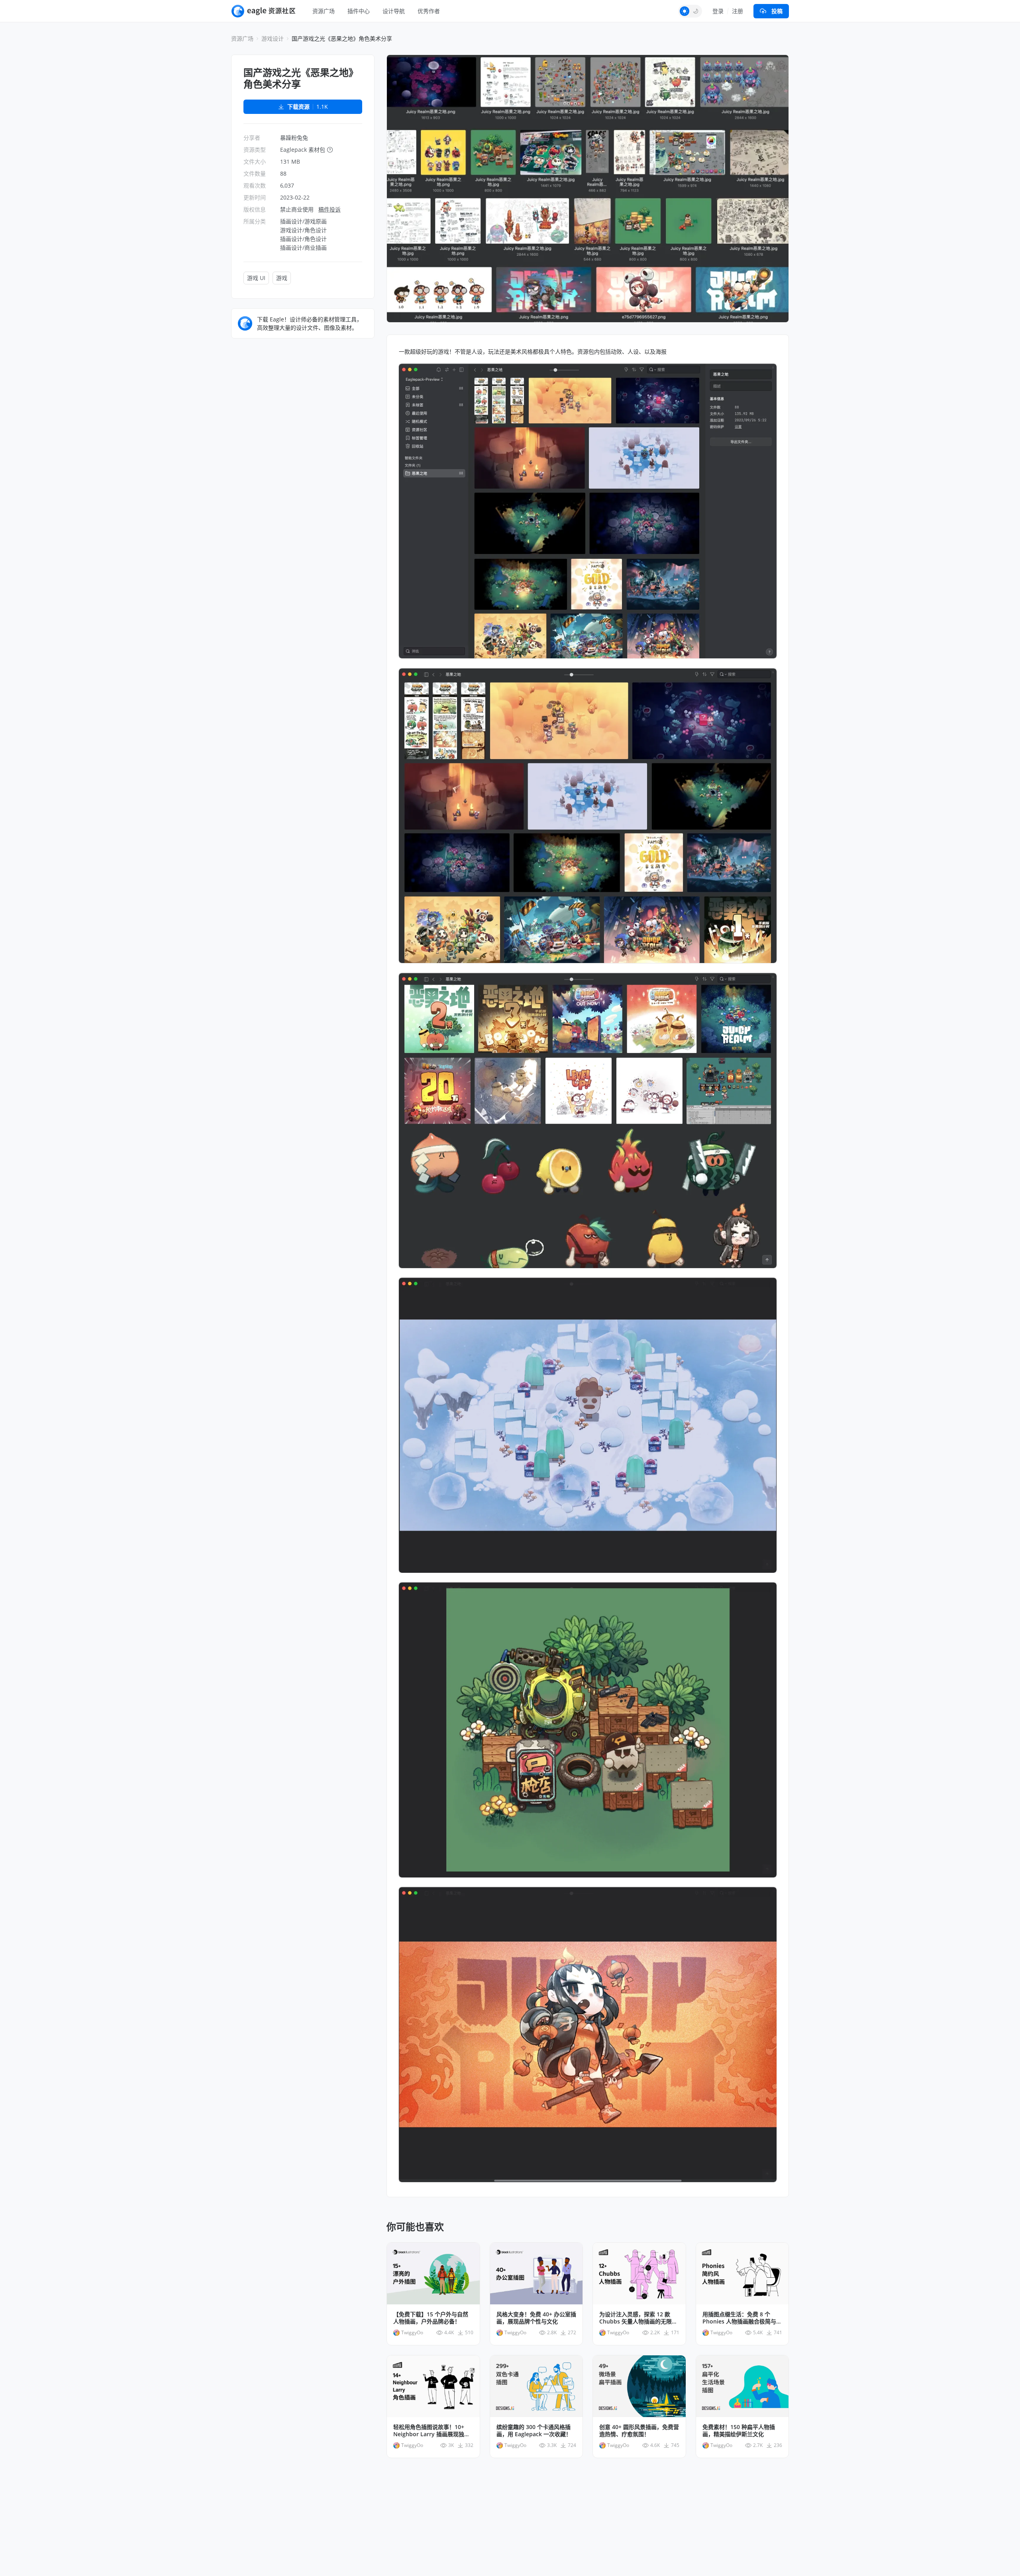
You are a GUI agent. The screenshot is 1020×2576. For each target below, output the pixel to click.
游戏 (282, 278)
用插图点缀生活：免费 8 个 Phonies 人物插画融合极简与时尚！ (742, 2318)
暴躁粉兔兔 (294, 138)
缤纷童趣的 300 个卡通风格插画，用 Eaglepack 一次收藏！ (534, 2431)
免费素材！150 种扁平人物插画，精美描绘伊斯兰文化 (739, 2431)
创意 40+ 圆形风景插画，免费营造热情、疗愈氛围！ (639, 2431)
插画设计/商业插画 (303, 248)
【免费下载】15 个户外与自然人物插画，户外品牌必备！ (431, 2318)
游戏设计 (273, 38)
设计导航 (394, 11)
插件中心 (359, 11)
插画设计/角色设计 (303, 239)
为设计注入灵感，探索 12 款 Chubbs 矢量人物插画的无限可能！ (638, 2318)
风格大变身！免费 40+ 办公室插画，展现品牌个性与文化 (536, 2318)
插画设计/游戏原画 (303, 221)
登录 (718, 11)
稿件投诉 (330, 209)
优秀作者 (429, 11)
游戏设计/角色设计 (303, 230)
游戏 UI (256, 278)
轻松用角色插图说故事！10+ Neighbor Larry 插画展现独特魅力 (432, 2431)
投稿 (777, 11)
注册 (738, 11)
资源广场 (324, 11)
